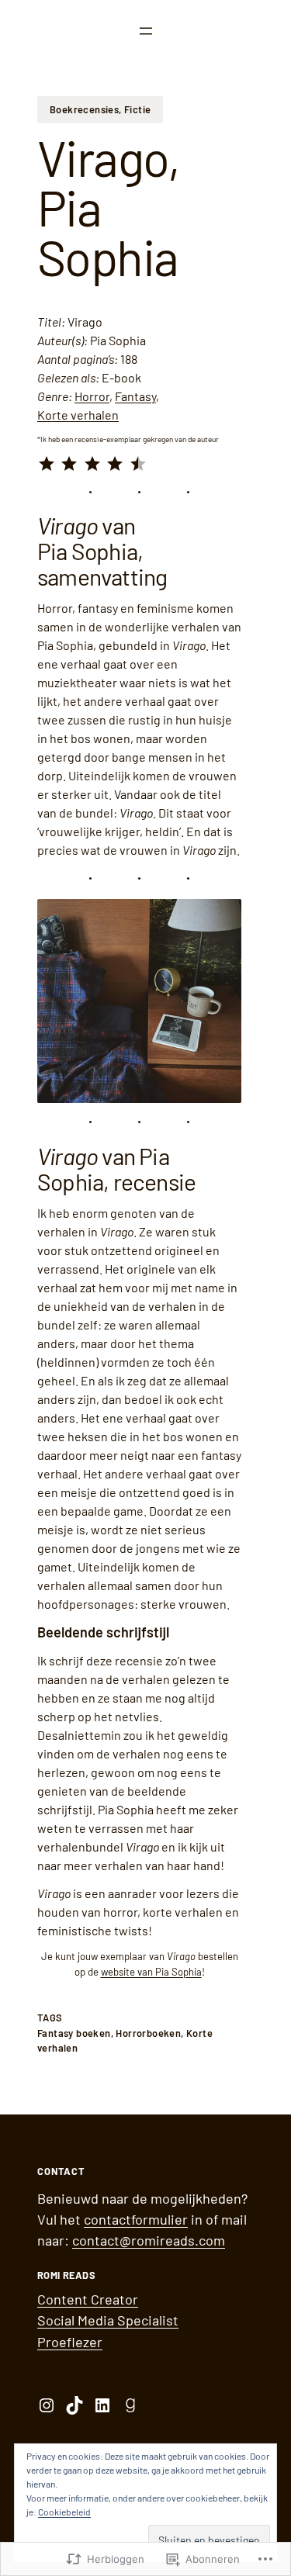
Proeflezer (70, 2342)
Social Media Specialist (108, 2320)
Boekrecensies (84, 109)
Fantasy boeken (74, 2033)
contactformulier (136, 2219)
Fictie (137, 109)
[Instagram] (47, 2405)
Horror (92, 396)
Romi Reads (66, 2275)
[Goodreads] (130, 2405)
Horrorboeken (148, 2033)
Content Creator (88, 2299)
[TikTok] (74, 2405)
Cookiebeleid (64, 2512)
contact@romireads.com (149, 2240)
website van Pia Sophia (151, 1972)
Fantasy (135, 396)
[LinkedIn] (102, 2405)
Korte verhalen (78, 415)
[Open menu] (146, 31)
